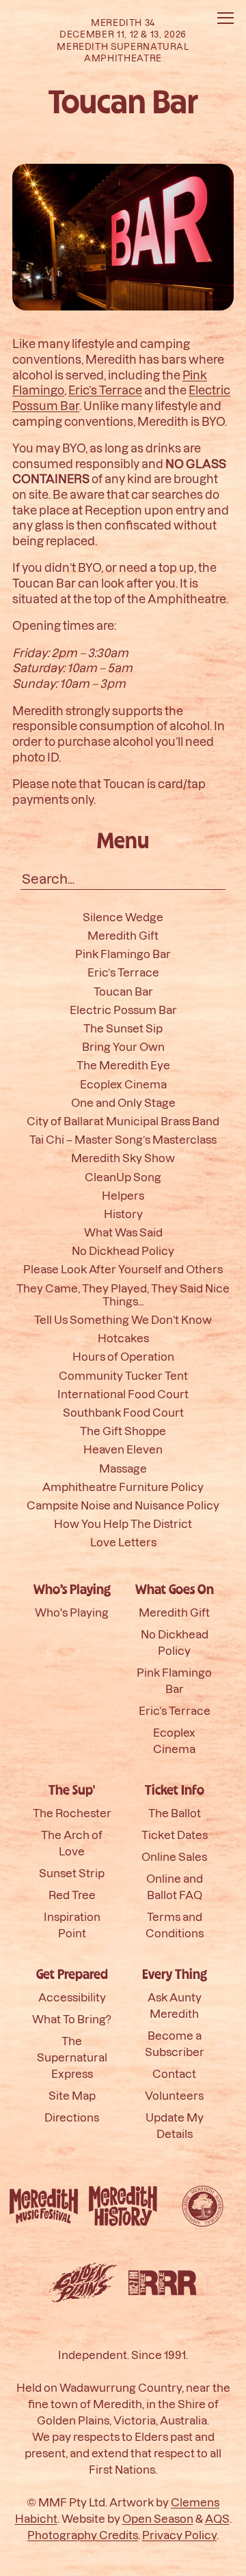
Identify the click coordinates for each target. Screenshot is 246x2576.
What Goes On (175, 1590)
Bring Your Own (123, 1047)
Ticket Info (175, 1791)
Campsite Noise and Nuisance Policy (123, 1505)
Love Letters (123, 1543)
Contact (174, 2073)
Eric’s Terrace (105, 390)
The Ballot (175, 1813)
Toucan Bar (123, 991)
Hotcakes (123, 1338)
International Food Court (123, 1394)
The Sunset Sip (123, 1028)
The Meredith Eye (123, 1066)
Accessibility (72, 1997)
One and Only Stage (123, 1102)
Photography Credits (83, 2535)
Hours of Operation (123, 1357)
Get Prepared (72, 1975)
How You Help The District (123, 1523)
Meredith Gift (123, 935)
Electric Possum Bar (123, 1010)
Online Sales (174, 1856)
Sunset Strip (72, 1873)
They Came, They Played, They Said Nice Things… (123, 1294)
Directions (72, 2117)
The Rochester (72, 1813)
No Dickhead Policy (123, 1251)
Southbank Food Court (123, 1412)
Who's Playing (72, 1612)
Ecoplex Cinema (123, 1084)
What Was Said (123, 1232)
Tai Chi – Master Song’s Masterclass (123, 1140)
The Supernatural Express (72, 2057)
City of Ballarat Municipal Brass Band (123, 1121)
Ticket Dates (175, 1835)
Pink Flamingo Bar (123, 954)
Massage (123, 1468)
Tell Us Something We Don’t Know (123, 1319)
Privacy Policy (179, 2535)
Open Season (158, 2518)
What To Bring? (72, 2019)
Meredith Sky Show (123, 1158)
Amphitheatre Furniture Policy (123, 1487)
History (123, 1214)
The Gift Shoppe (123, 1431)
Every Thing (175, 1975)
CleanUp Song (123, 1177)
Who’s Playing (72, 1590)
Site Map (72, 2095)
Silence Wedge (123, 917)
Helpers (123, 1195)
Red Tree (72, 1895)
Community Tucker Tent (123, 1375)
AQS (217, 2518)
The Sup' (72, 1791)
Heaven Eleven (123, 1450)
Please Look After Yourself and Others (123, 1270)
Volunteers (174, 2095)
